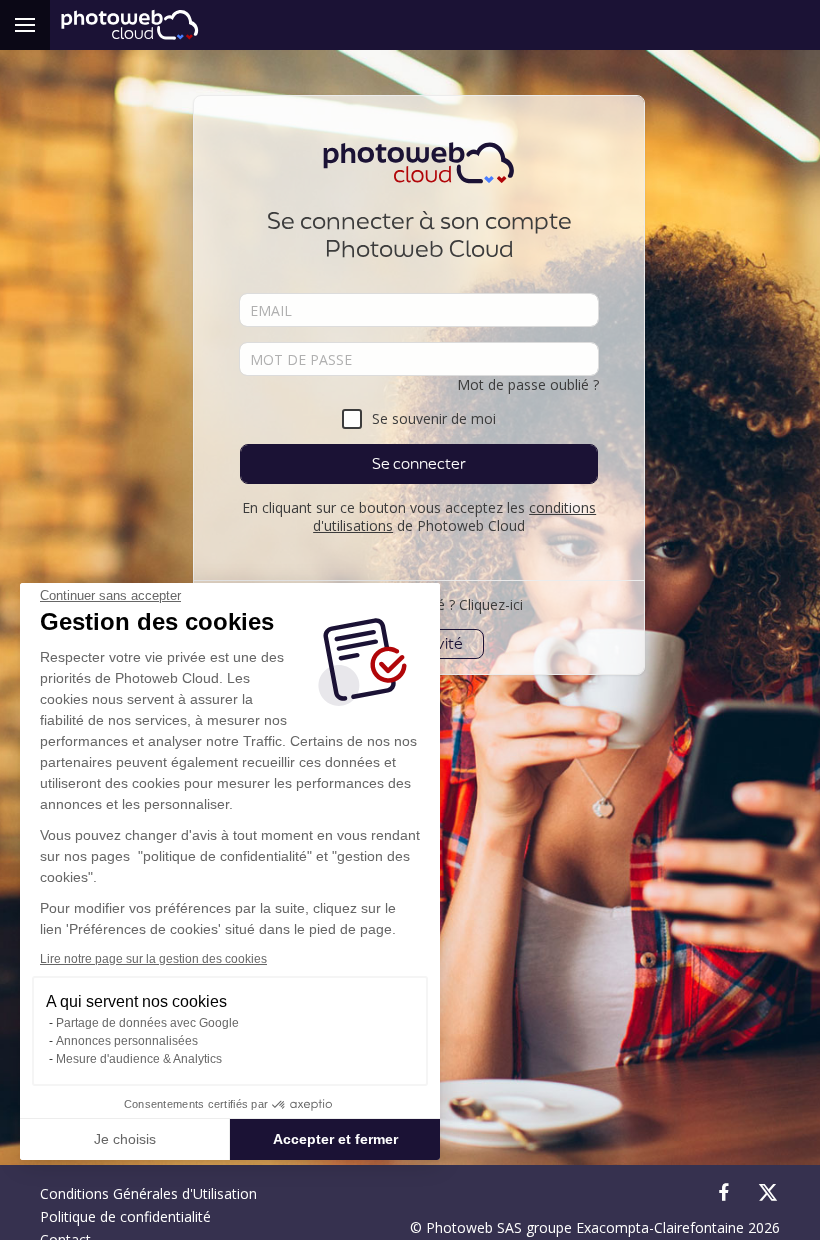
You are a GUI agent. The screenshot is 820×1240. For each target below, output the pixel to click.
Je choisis (125, 1139)
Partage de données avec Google (147, 1023)
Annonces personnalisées (127, 1041)
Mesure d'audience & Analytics (139, 1059)
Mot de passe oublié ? (528, 384)
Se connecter (419, 463)
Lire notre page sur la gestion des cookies (153, 959)
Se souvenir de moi (434, 418)
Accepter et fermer (335, 1139)
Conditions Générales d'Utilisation (148, 1193)
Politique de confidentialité (125, 1216)
